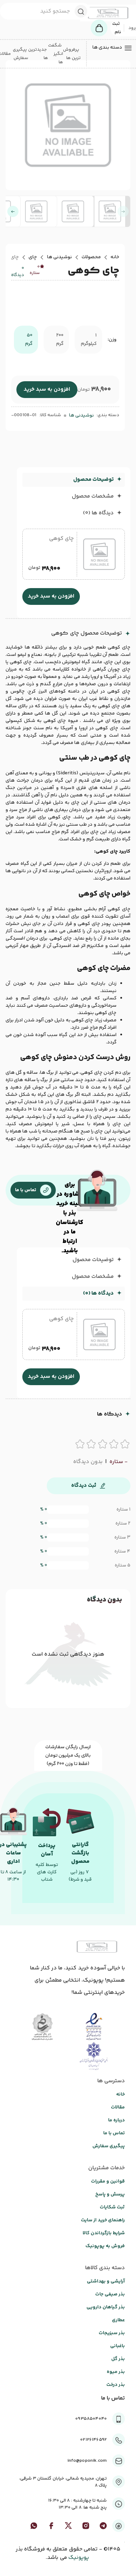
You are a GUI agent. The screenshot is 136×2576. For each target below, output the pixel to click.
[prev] (123, 211)
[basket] (99, 28)
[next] (13, 211)
